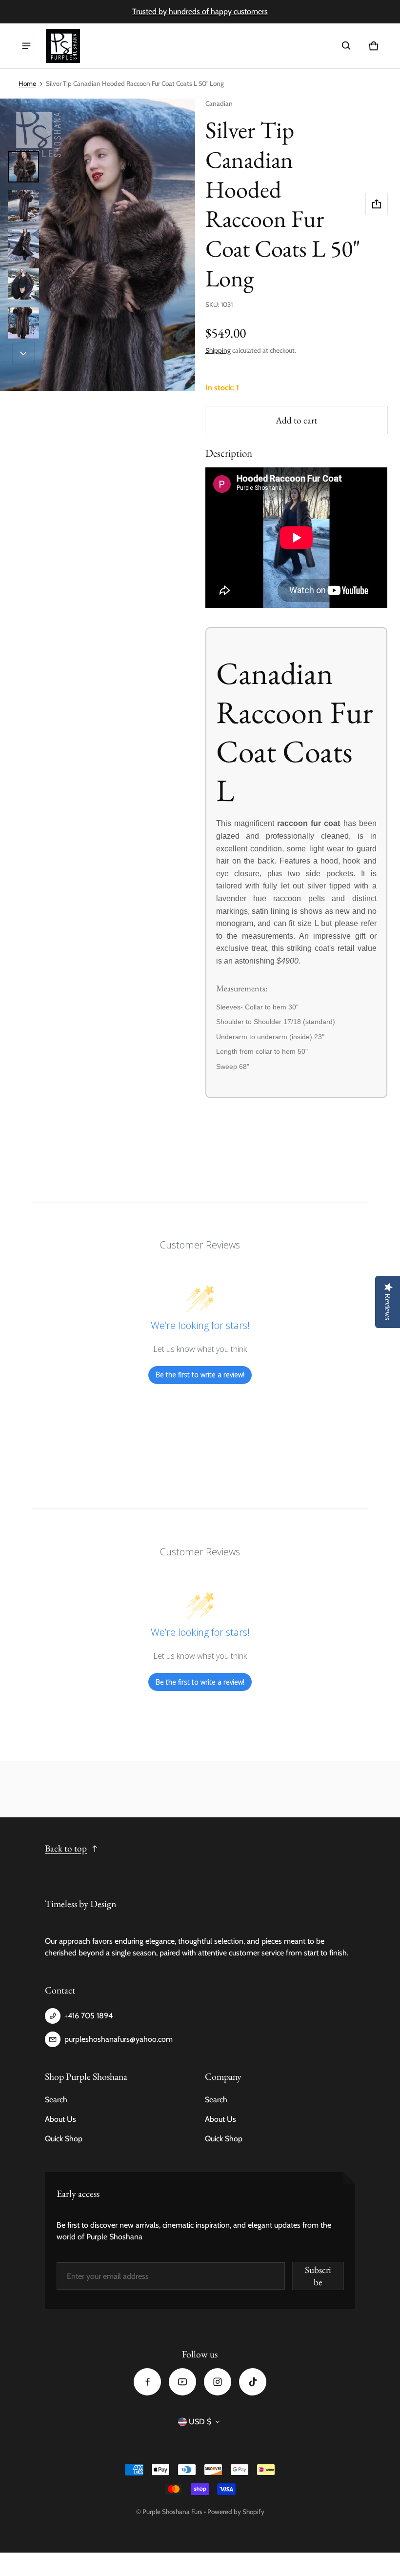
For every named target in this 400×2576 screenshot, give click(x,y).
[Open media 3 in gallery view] (23, 245)
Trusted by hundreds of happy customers (200, 11)
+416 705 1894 (89, 2016)
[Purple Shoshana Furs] (63, 46)
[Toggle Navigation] (26, 46)
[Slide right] (23, 353)
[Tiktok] (253, 2382)
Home (27, 83)
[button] (346, 46)
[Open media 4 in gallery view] (23, 284)
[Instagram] (218, 2382)
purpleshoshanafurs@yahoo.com (119, 2039)
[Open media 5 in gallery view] (23, 323)
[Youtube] (182, 2382)
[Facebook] (147, 2382)
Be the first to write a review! (200, 1375)
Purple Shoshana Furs (172, 2512)
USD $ (200, 2422)
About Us (60, 2119)
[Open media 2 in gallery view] (23, 206)
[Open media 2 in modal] (98, 245)
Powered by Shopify (236, 2512)
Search (56, 2100)
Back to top (66, 1848)
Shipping (218, 350)
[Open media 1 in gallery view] (23, 167)
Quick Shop (64, 2139)
